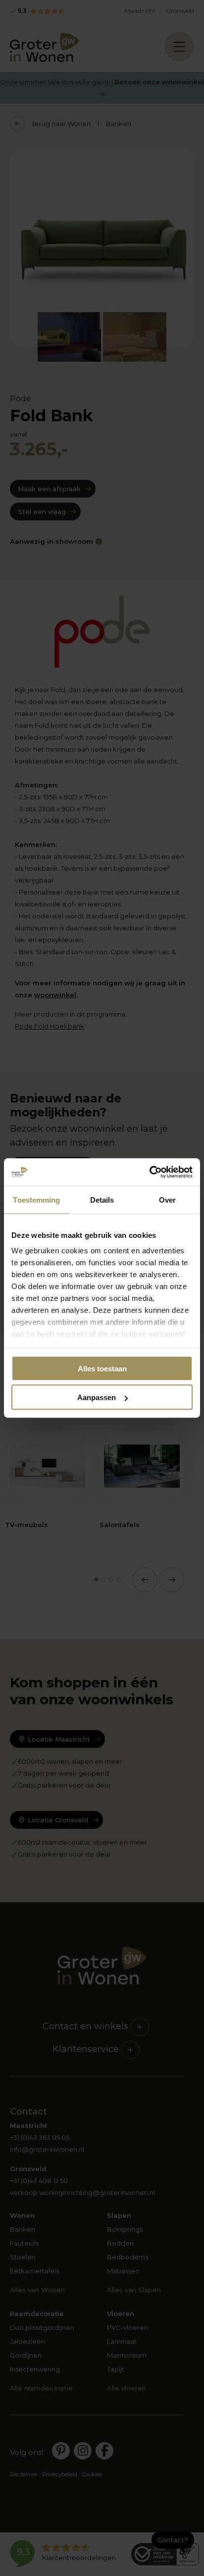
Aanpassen (97, 1397)
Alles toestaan (102, 1368)
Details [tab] (102, 1199)
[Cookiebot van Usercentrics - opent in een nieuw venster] (149, 1172)
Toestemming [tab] (36, 1199)
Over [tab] (167, 1199)
